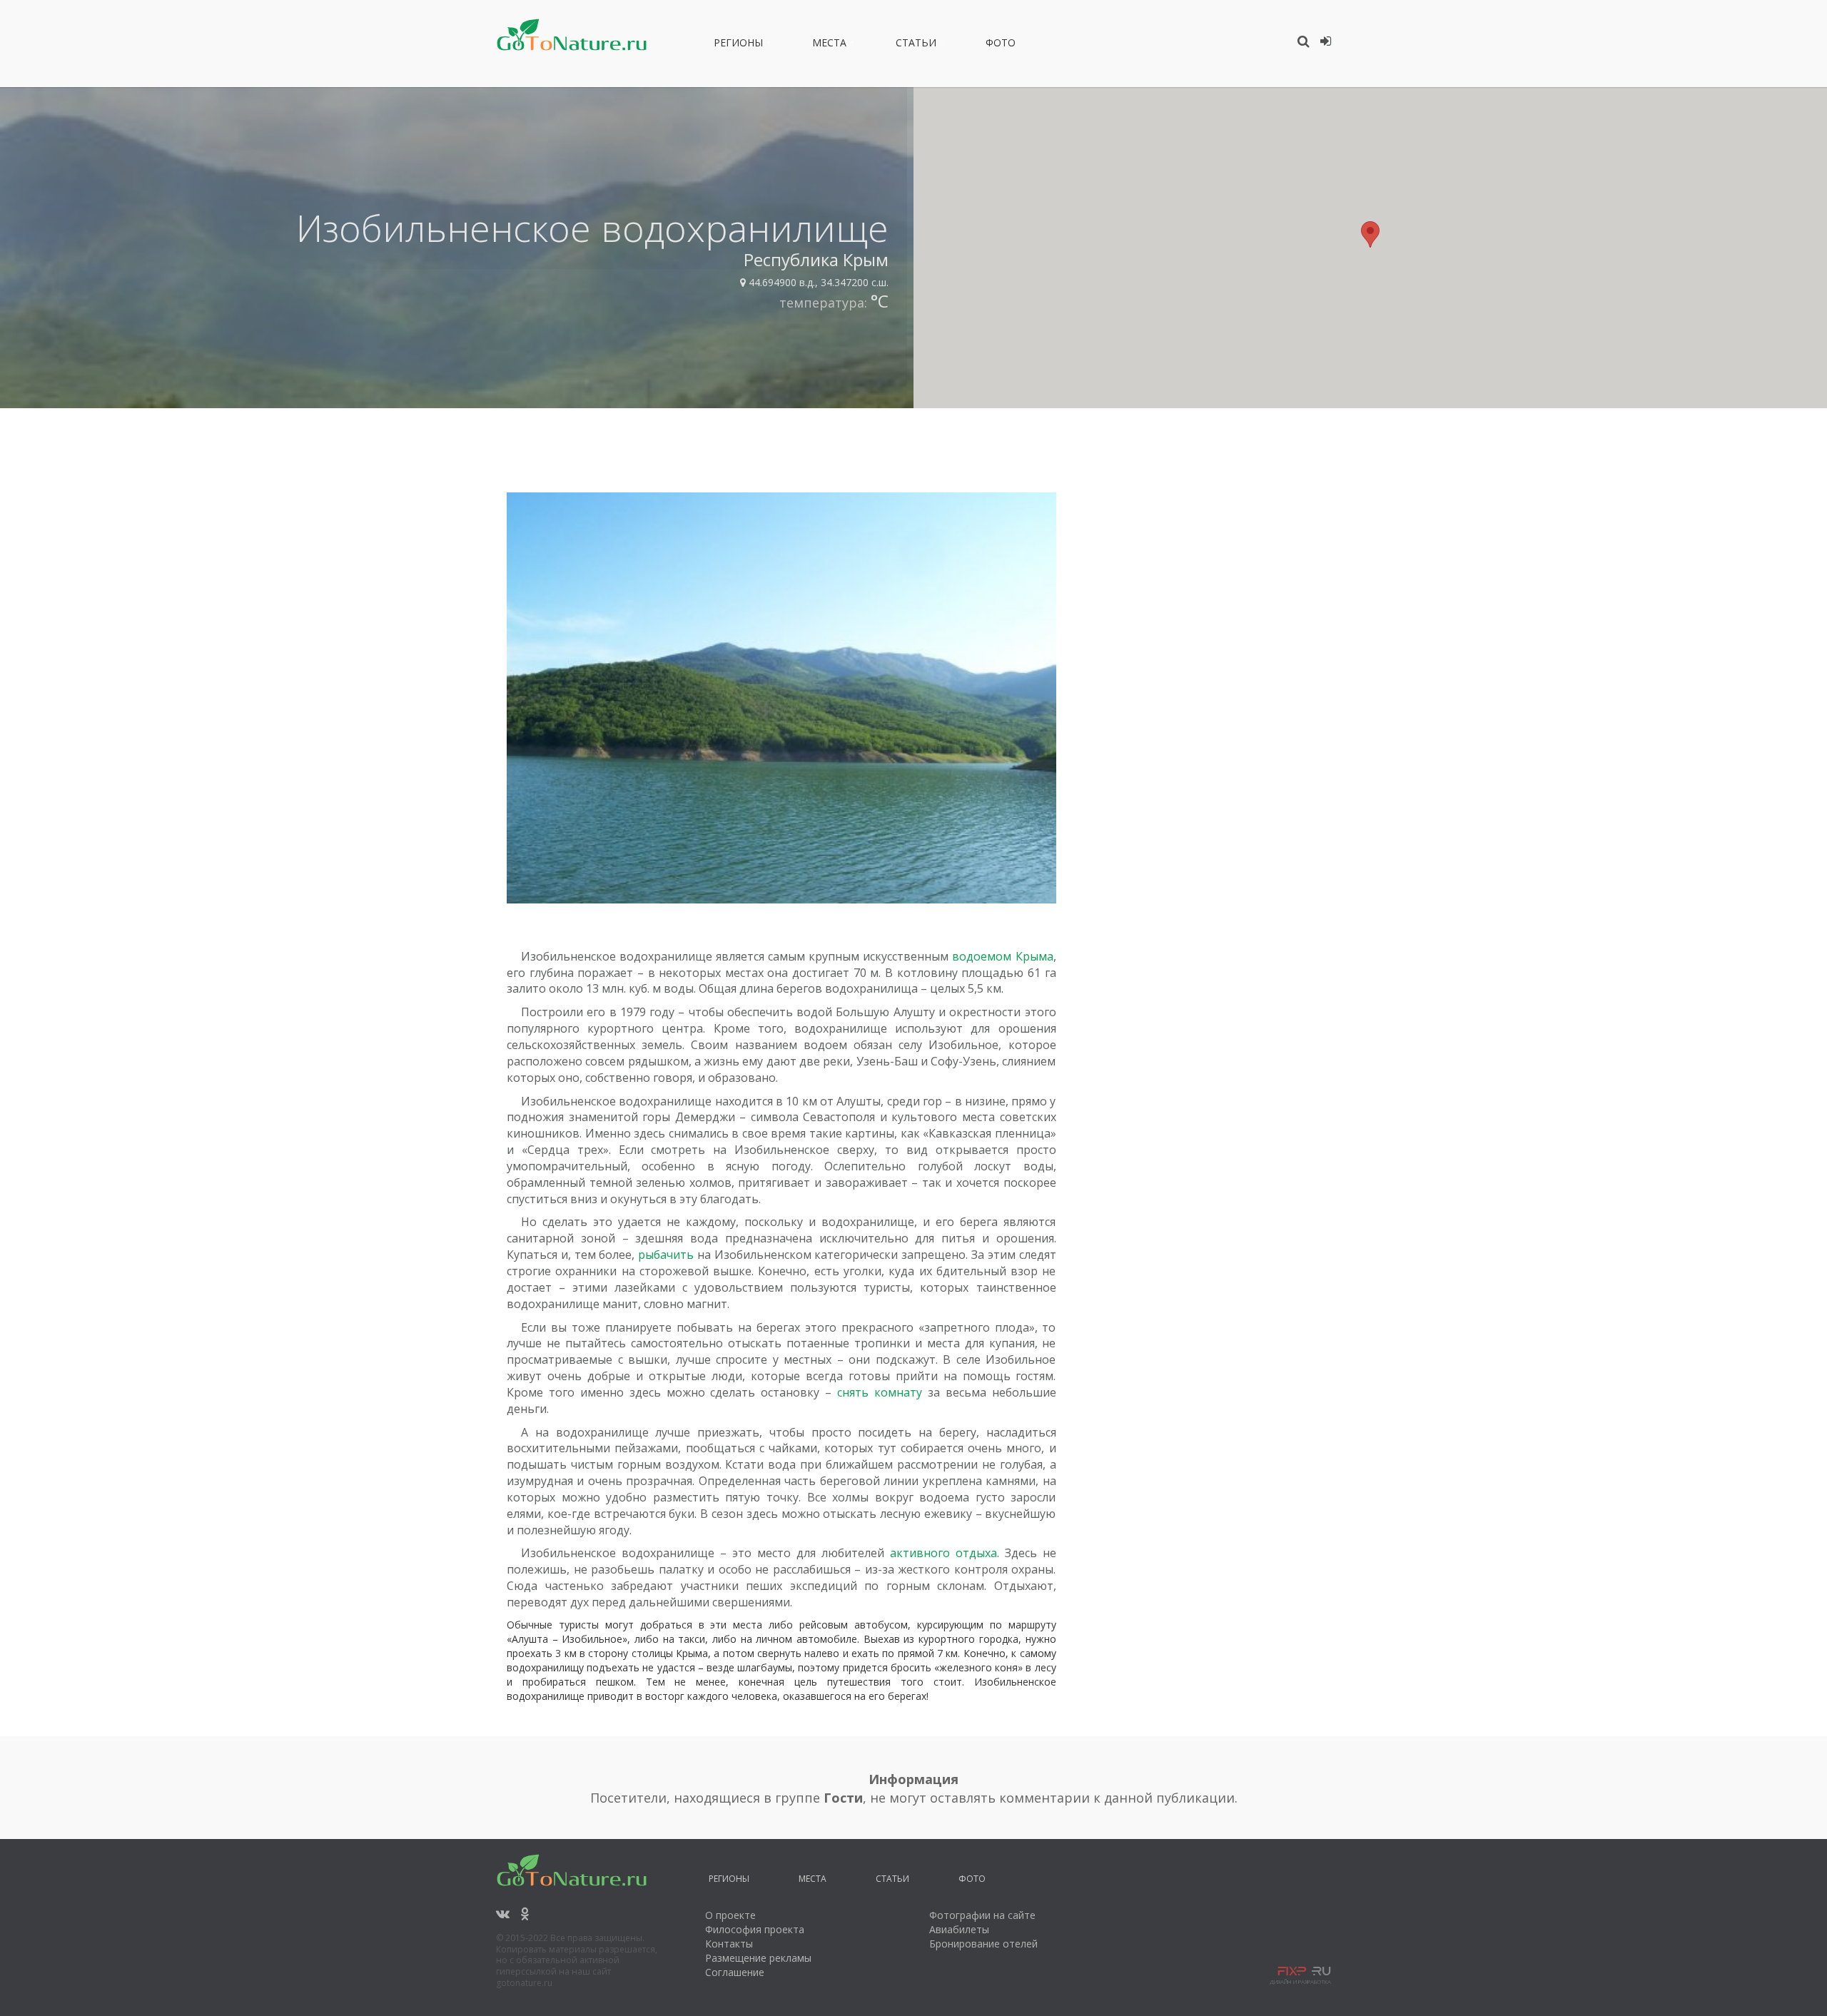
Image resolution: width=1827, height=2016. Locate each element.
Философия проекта (755, 1929)
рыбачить (666, 1255)
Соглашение (735, 1972)
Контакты (729, 1944)
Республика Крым (816, 259)
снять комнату (880, 1392)
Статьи (916, 45)
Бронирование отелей (983, 1944)
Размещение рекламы (758, 1958)
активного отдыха (943, 1553)
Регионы (738, 45)
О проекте (730, 1915)
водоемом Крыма (1002, 956)
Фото (1001, 45)
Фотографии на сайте (982, 1915)
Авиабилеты (959, 1929)
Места (829, 45)
